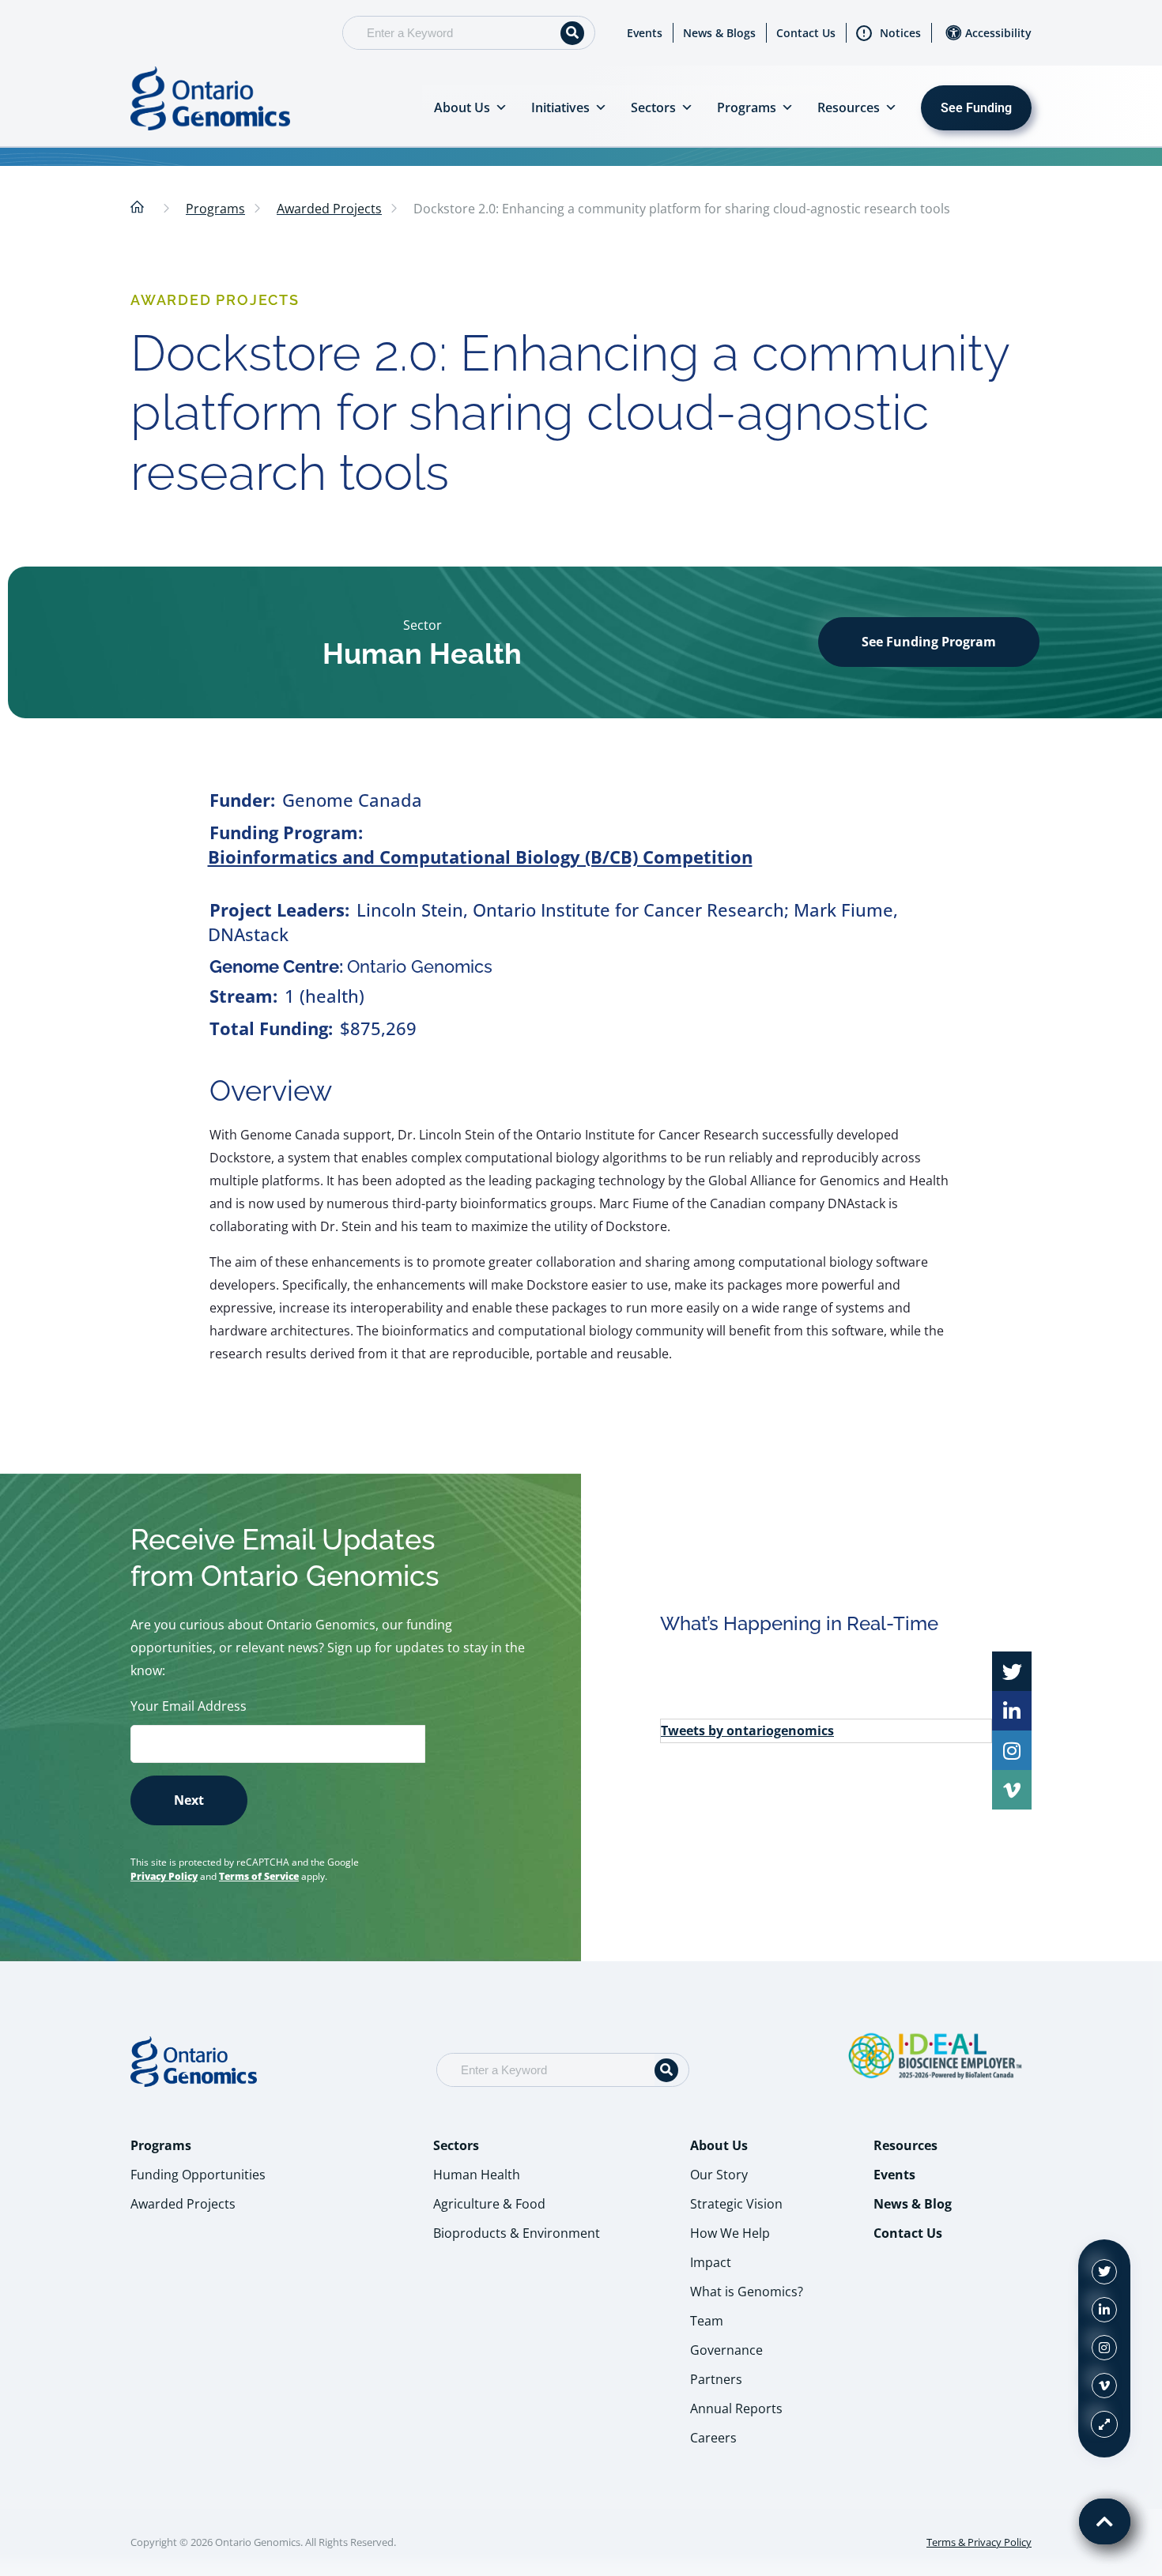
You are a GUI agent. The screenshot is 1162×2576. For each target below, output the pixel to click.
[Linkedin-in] (1104, 2310)
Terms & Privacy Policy (979, 2542)
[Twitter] (1104, 2272)
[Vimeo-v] (1104, 2386)
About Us (462, 107)
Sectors (653, 107)
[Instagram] (1104, 2348)
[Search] (572, 33)
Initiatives (560, 107)
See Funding (976, 108)
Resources (849, 107)
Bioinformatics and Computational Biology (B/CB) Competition (480, 857)
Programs (747, 107)
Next (189, 1800)
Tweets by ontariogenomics (747, 1731)
